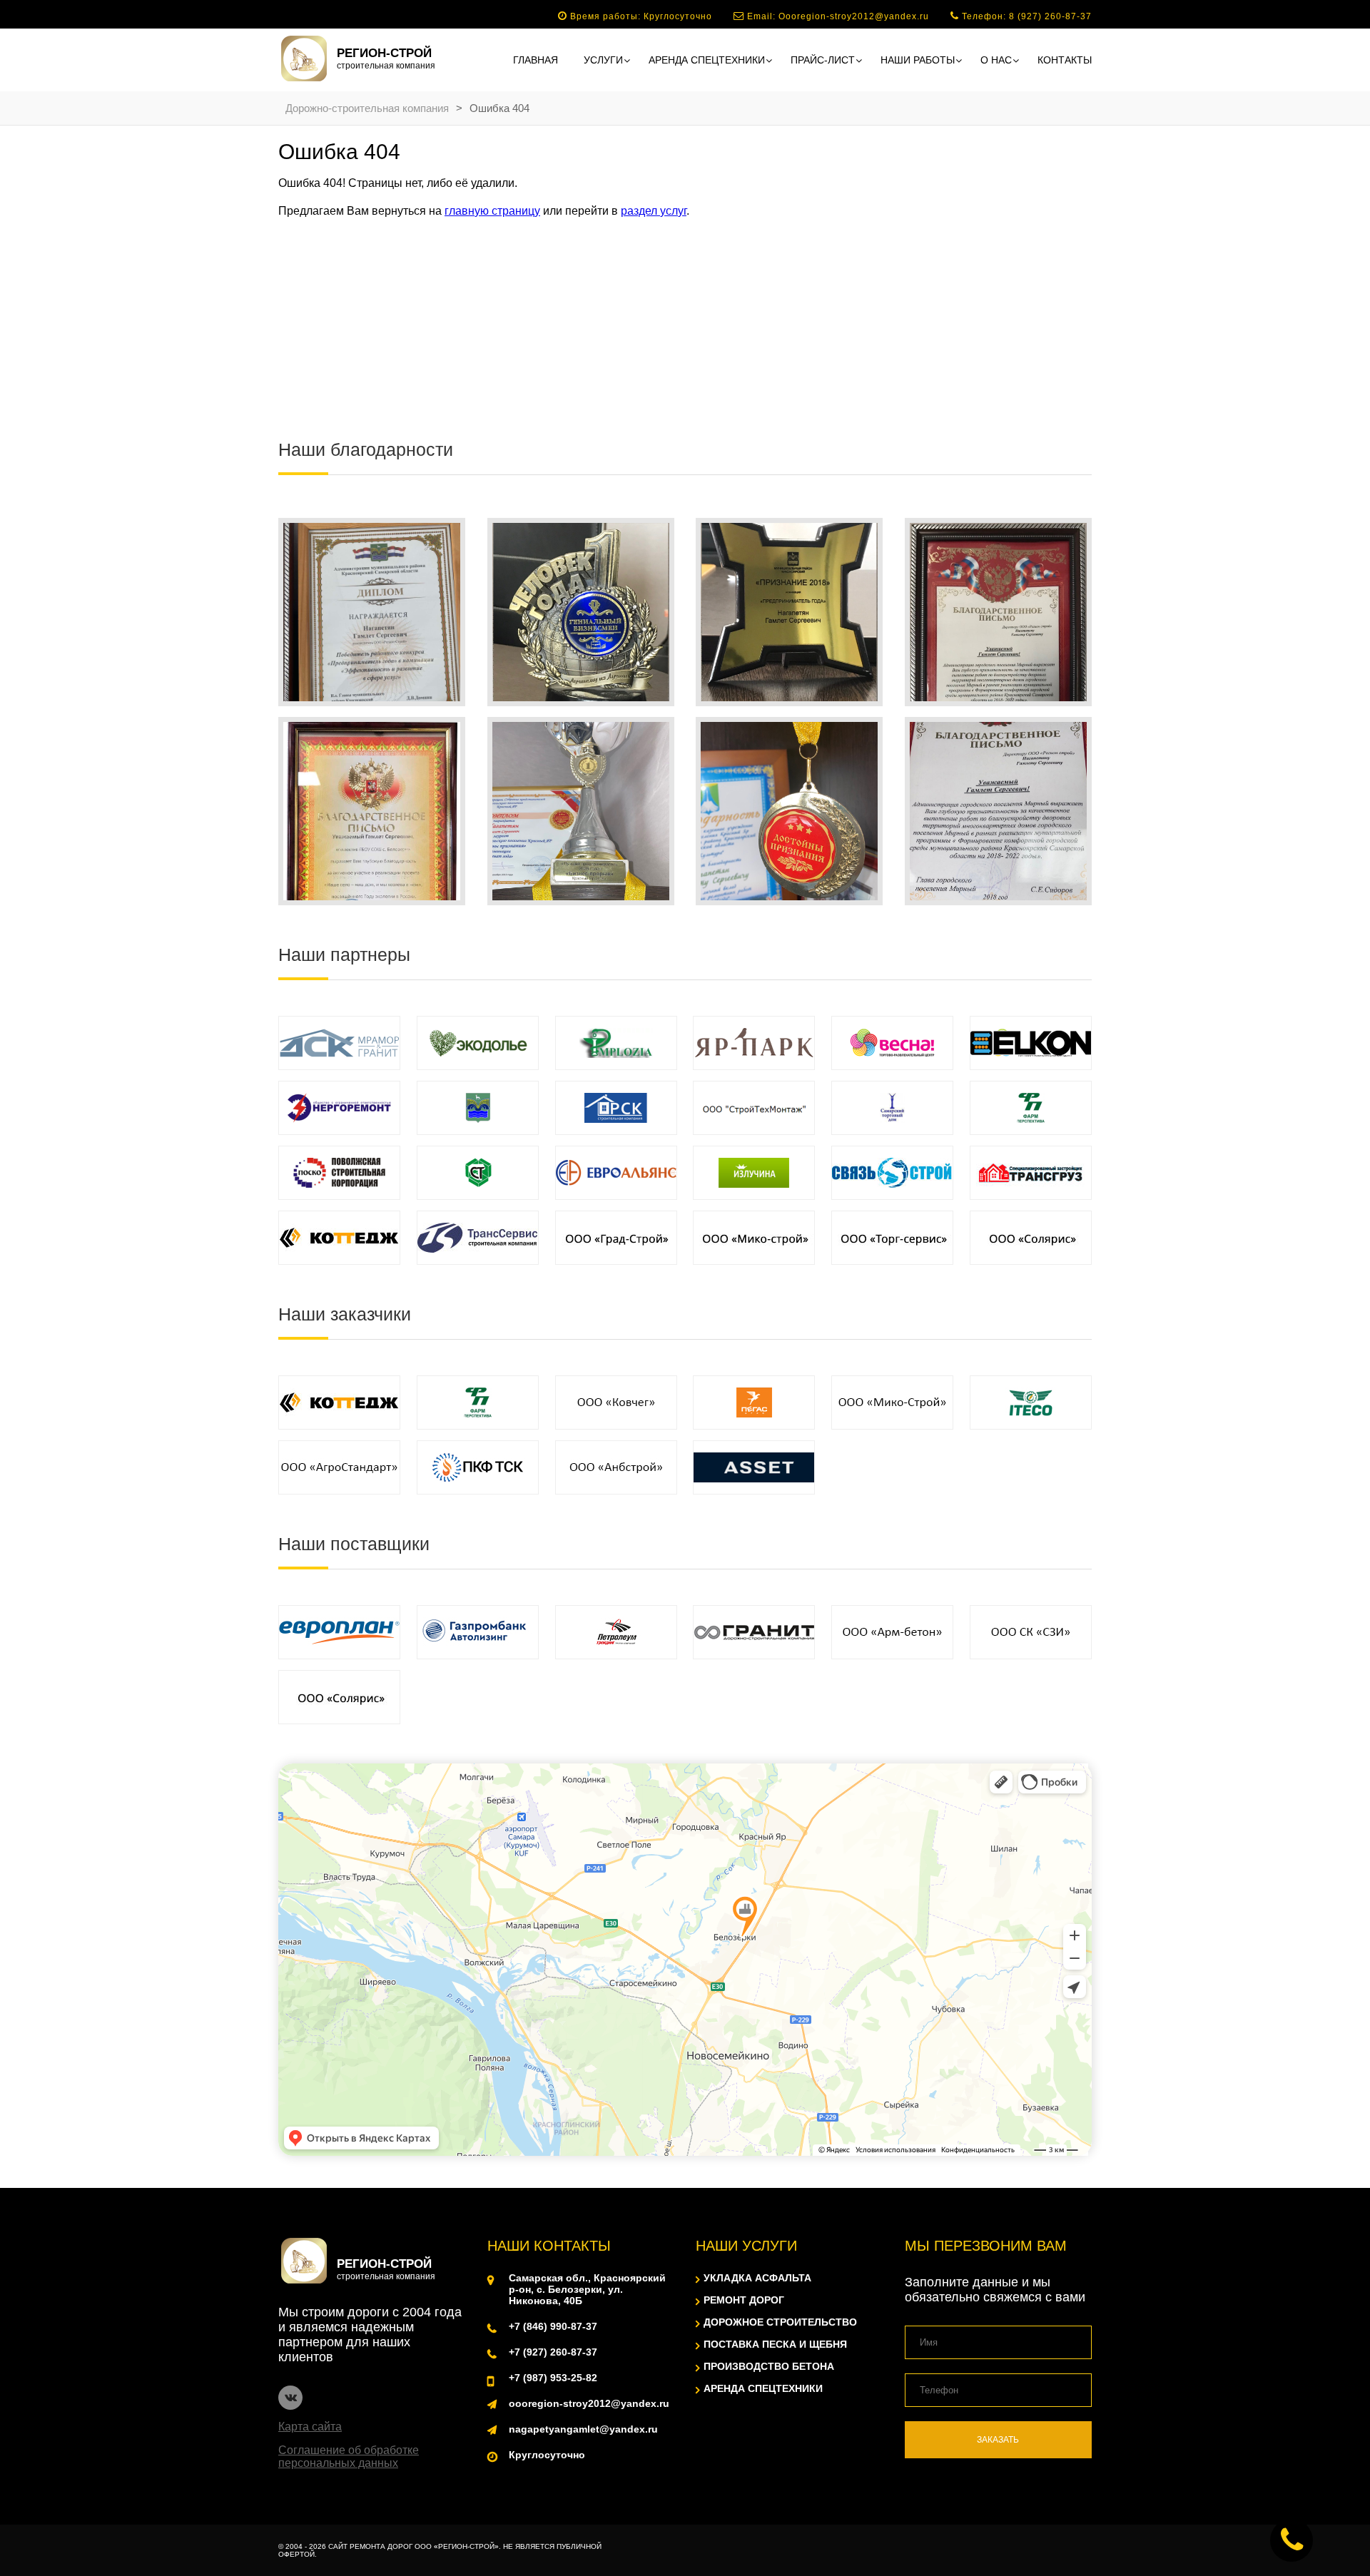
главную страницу (492, 211)
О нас (996, 60)
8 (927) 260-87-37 (1050, 16)
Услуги (603, 60)
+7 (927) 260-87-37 (553, 2352)
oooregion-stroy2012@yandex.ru (589, 2403)
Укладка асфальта (757, 2278)
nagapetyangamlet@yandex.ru (583, 2429)
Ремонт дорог (744, 2300)
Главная (536, 60)
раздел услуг (654, 211)
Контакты (1065, 60)
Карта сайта (310, 2427)
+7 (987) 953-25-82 (553, 2378)
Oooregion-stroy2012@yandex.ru (854, 16)
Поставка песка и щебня (775, 2344)
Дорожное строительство (780, 2322)
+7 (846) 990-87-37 (553, 2326)
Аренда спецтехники (707, 60)
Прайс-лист (823, 60)
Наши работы (918, 60)
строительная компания (386, 58)
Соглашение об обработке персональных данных (349, 2457)
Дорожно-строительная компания (367, 108)
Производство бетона (769, 2366)
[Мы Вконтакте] (290, 2398)
